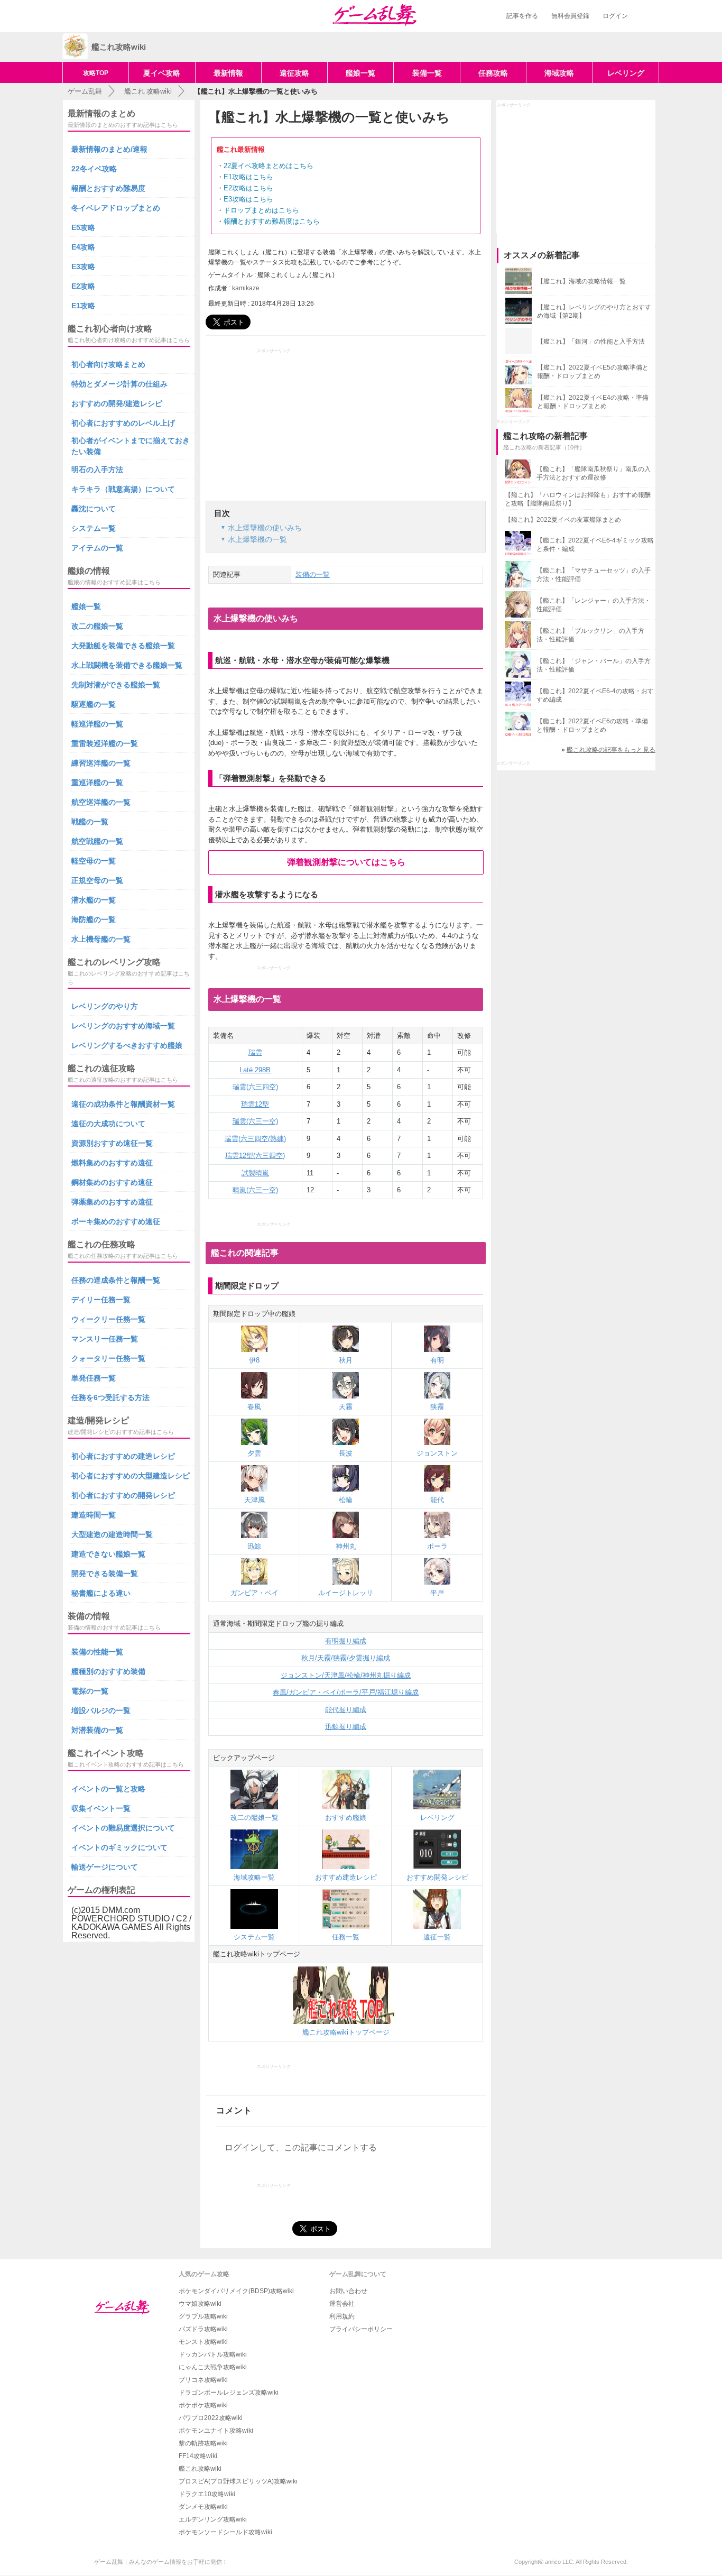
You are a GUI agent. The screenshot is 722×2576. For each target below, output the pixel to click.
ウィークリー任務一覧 (108, 1319)
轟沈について (94, 509)
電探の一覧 (90, 1691)
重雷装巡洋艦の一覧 (105, 743)
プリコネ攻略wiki (203, 2380)
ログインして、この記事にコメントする (301, 2147)
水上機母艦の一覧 (101, 939)
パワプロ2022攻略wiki (211, 2418)
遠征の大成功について (108, 1124)
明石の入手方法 (97, 470)
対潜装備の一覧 (97, 1730)
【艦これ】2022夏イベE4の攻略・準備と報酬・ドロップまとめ (593, 402)
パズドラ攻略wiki (203, 2329)
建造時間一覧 (94, 1515)
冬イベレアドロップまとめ (116, 208)
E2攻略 (83, 286)
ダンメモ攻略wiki (203, 2507)
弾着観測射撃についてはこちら (346, 862)
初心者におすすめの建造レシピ (123, 1456)
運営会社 (342, 2304)
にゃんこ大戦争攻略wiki (213, 2367)
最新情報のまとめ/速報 (109, 149)
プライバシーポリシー (361, 2329)
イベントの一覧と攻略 (108, 1789)
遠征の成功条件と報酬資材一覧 (123, 1104)
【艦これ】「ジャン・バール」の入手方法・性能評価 (594, 665)
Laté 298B (255, 1070)
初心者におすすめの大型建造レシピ (131, 1476)
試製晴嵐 (255, 1173)
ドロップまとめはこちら (261, 210)
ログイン (615, 16)
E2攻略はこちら (248, 188)
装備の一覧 (313, 574)
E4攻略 (83, 247)
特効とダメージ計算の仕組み (119, 384)
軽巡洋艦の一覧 (97, 724)
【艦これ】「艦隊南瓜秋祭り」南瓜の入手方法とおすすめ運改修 (594, 473)
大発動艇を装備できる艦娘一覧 (123, 646)
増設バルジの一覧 (101, 1710)
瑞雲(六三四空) (255, 1087)
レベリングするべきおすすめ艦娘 (127, 1045)
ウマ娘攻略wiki (200, 2304)
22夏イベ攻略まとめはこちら (269, 166)
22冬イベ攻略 (94, 169)
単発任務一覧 (94, 1378)
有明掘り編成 (346, 1641)
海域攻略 (559, 73)
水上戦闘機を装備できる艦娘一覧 (127, 665)
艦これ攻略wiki (200, 2469)
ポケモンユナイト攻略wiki (216, 2431)
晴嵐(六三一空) (255, 1190)
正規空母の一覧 (97, 880)
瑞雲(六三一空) (255, 1121)
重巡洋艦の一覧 (97, 783)
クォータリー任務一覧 (108, 1358)
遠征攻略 (294, 73)
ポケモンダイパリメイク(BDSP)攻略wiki (236, 2291)
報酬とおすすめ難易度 (108, 188)
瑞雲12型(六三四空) (255, 1156)
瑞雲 (255, 1052)
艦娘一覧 (360, 73)
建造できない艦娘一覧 (108, 1554)
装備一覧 (427, 73)
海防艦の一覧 (94, 919)
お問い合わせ (348, 2291)
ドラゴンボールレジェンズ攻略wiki (229, 2393)
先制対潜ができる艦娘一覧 (116, 685)
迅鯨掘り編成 (346, 1727)
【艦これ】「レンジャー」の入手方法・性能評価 (594, 605)
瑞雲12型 (255, 1104)
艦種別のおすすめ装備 (108, 1671)
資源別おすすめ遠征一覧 (112, 1143)
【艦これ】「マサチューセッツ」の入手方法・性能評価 (594, 575)
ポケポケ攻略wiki (203, 2405)
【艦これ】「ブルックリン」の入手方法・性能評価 (590, 635)
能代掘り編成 (346, 1710)
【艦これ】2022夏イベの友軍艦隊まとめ (563, 520)
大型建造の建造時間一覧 (112, 1534)
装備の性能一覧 (97, 1652)
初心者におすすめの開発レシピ (123, 1495)
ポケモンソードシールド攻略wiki (225, 2532)
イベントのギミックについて (119, 1847)
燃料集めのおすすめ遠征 (112, 1163)
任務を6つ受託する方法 (110, 1397)
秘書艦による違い (101, 1593)
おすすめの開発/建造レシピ (117, 403)
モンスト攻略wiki (203, 2342)
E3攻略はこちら (248, 199)
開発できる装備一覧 (105, 1574)
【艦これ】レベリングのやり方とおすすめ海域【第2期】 (594, 311)
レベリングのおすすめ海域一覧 (123, 1026)
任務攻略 (493, 73)
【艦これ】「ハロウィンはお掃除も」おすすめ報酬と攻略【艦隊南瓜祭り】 (578, 499)
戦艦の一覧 (90, 822)
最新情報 (228, 73)
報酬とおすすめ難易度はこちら (272, 221)
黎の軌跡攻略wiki (203, 2443)
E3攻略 (83, 266)
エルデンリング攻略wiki (213, 2519)
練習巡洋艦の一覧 (101, 763)
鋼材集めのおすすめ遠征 (112, 1182)
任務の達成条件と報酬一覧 (116, 1280)
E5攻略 (83, 227)
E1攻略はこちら (248, 177)
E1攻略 (83, 306)
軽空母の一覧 (94, 861)
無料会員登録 (570, 16)
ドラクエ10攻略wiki (207, 2494)
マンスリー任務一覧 (105, 1339)
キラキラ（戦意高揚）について (123, 489)
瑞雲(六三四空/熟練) (255, 1139)
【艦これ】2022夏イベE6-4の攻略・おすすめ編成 (595, 695)
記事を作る (522, 16)
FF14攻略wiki (198, 2456)
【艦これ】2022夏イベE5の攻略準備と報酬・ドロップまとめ (593, 372)
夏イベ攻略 (162, 73)
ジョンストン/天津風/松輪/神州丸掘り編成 (346, 1675)
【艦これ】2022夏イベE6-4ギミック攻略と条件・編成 (595, 545)
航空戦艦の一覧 (97, 841)
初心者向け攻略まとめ (108, 364)
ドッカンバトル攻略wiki (213, 2354)
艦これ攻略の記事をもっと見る (611, 750)
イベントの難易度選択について (123, 1828)
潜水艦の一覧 (94, 900)
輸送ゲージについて (105, 1867)
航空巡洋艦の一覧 (101, 802)
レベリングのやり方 (105, 1006)
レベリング (626, 73)
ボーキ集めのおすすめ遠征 (116, 1221)
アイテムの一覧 (97, 548)
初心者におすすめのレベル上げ (123, 423)
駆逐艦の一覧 (94, 704)
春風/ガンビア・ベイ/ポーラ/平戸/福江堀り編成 (346, 1692)
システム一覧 (94, 528)
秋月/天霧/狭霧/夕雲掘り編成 (346, 1658)
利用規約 (342, 2316)
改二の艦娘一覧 (97, 626)
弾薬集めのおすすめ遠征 (112, 1202)
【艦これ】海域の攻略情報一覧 (581, 281)
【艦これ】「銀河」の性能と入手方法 (591, 342)
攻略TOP (96, 73)
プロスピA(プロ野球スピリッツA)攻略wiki (238, 2481)
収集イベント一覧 (101, 1808)
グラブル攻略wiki (203, 2316)
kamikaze (246, 288)
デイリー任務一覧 (101, 1300)
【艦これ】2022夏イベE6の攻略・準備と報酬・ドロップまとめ (592, 725)
